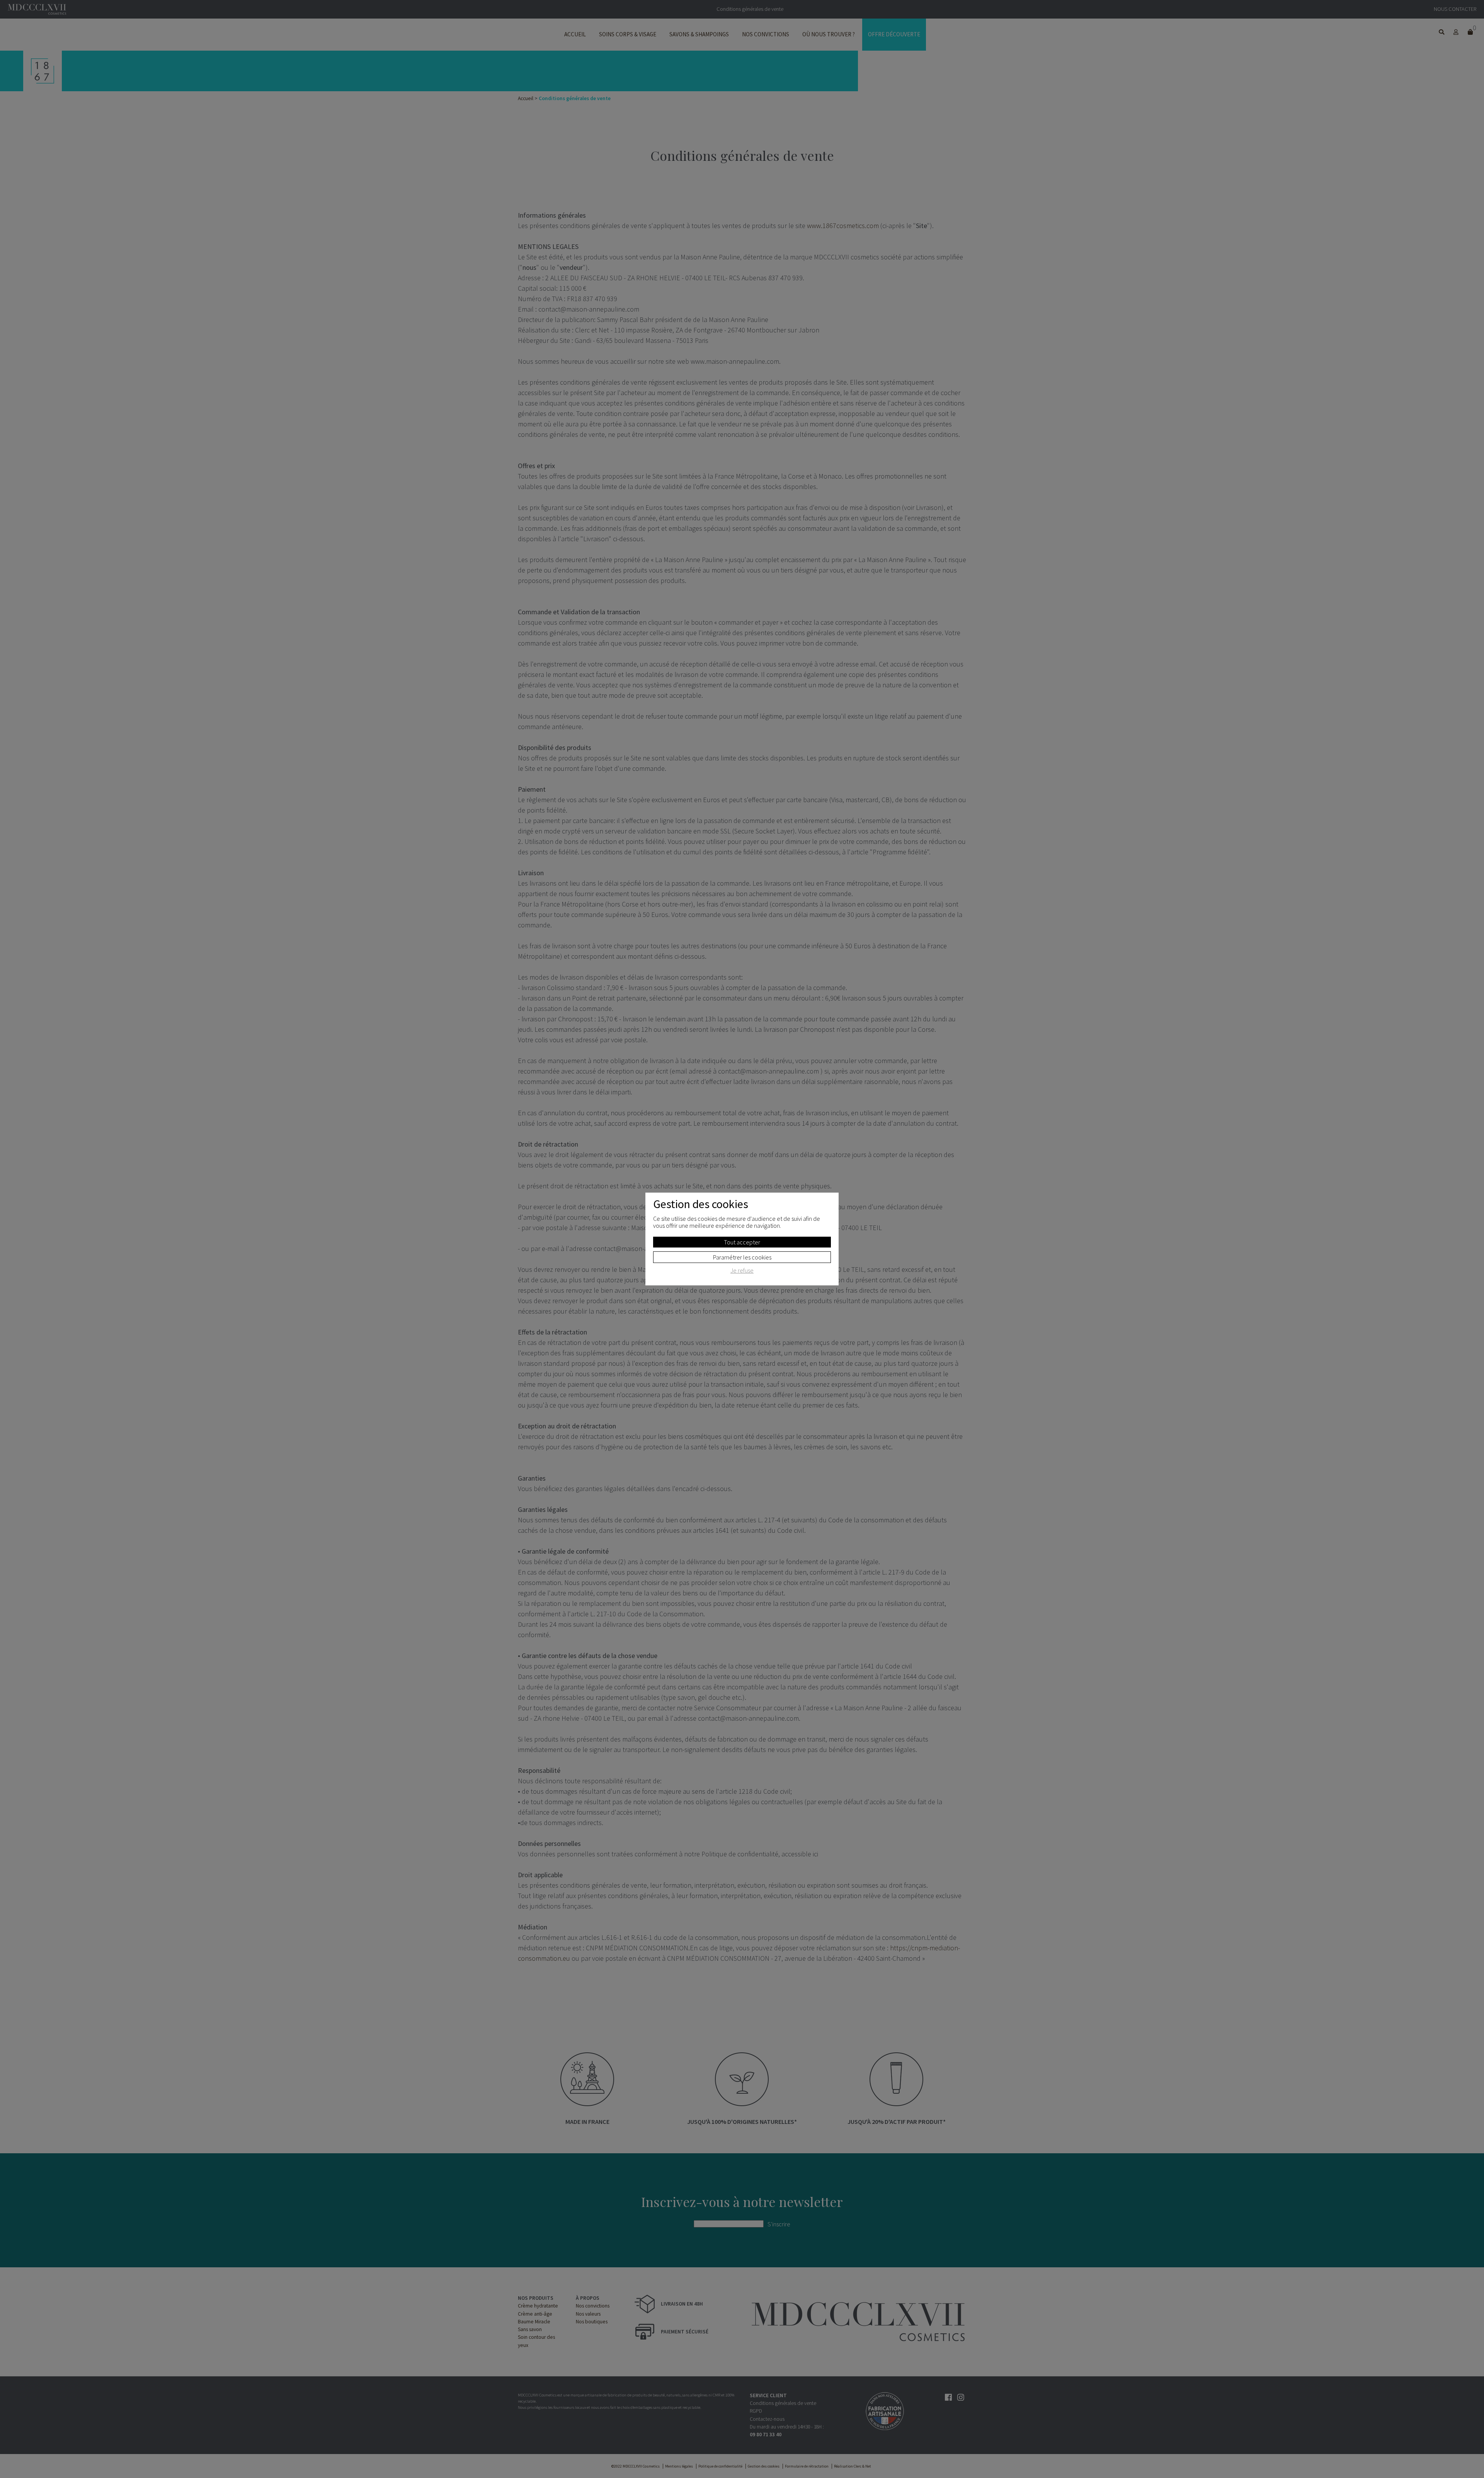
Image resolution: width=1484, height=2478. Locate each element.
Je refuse (742, 1271)
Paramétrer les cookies (742, 1257)
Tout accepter (742, 1242)
